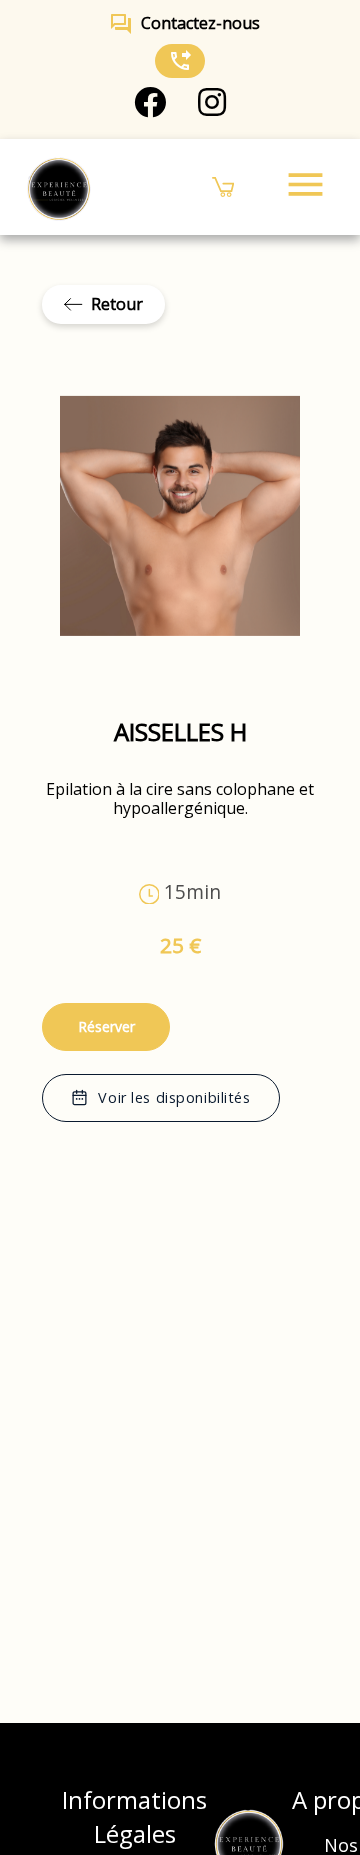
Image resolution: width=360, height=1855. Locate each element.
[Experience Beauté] (58, 187)
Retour (117, 304)
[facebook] (150, 102)
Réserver (106, 1026)
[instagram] (212, 102)
